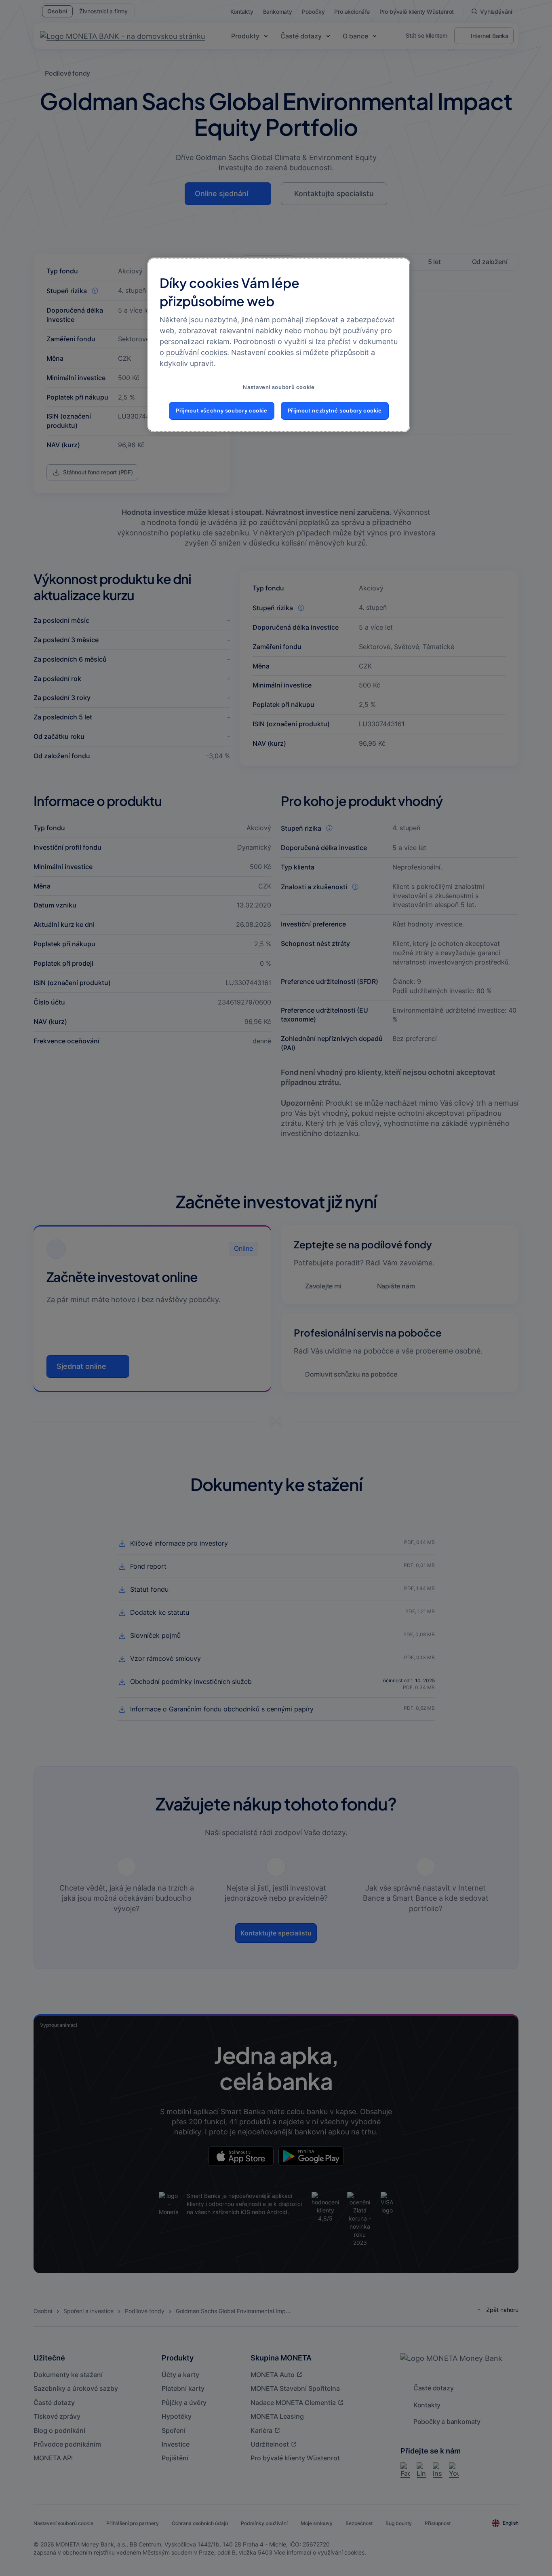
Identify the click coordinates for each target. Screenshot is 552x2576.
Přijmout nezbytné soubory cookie (335, 411)
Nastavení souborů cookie (279, 387)
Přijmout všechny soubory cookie (222, 411)
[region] (279, 345)
